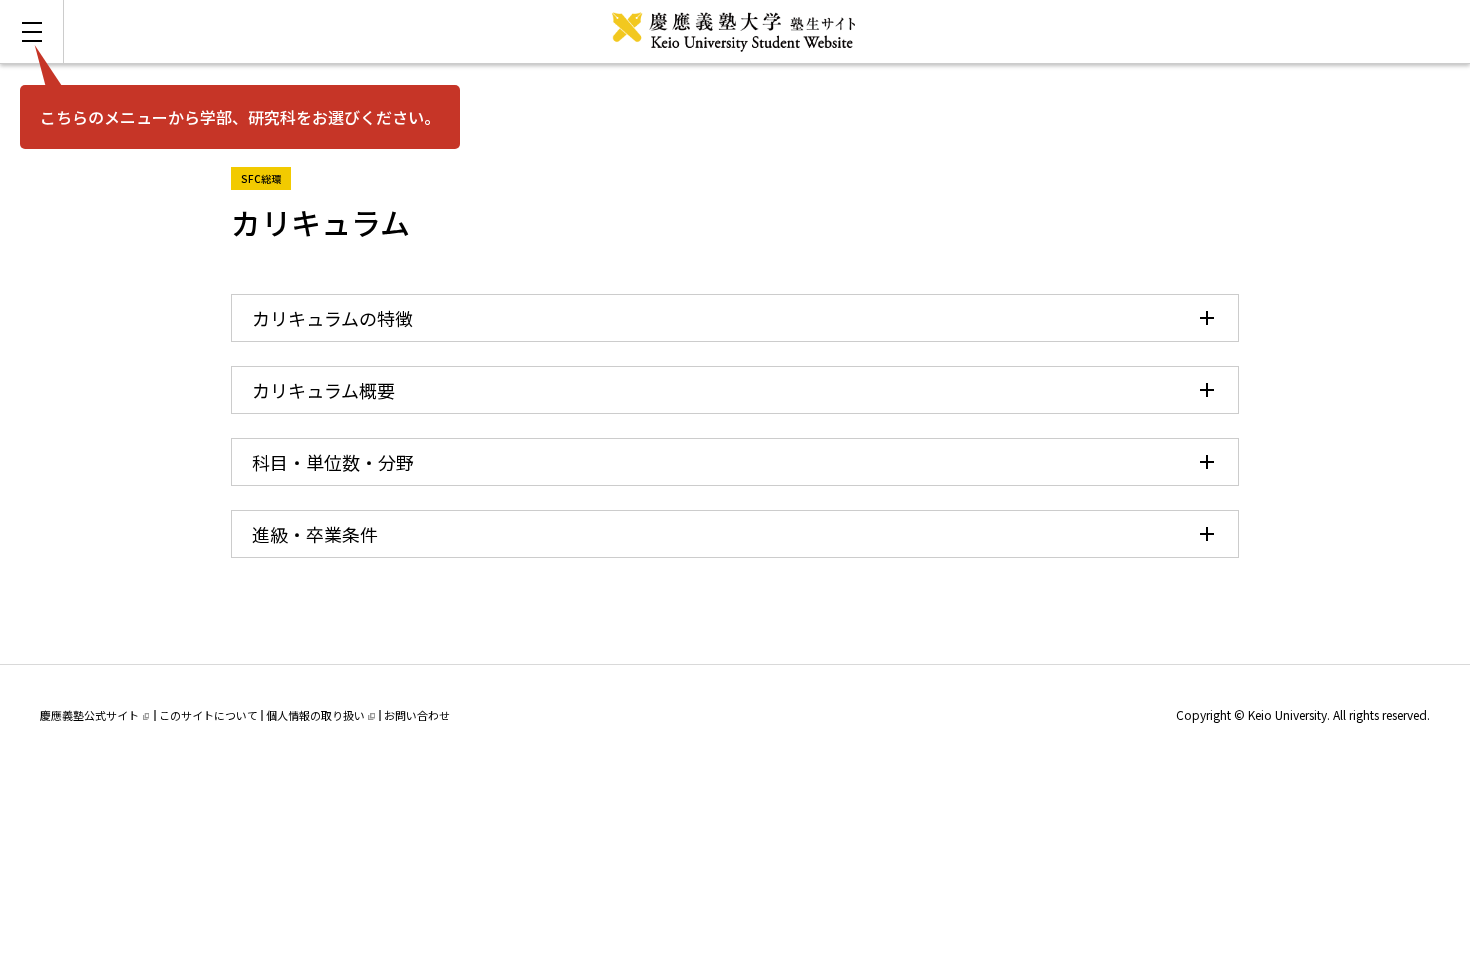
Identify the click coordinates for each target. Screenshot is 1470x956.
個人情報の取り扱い (315, 715)
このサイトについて (208, 715)
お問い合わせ (417, 715)
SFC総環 (266, 176)
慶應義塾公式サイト (89, 715)
